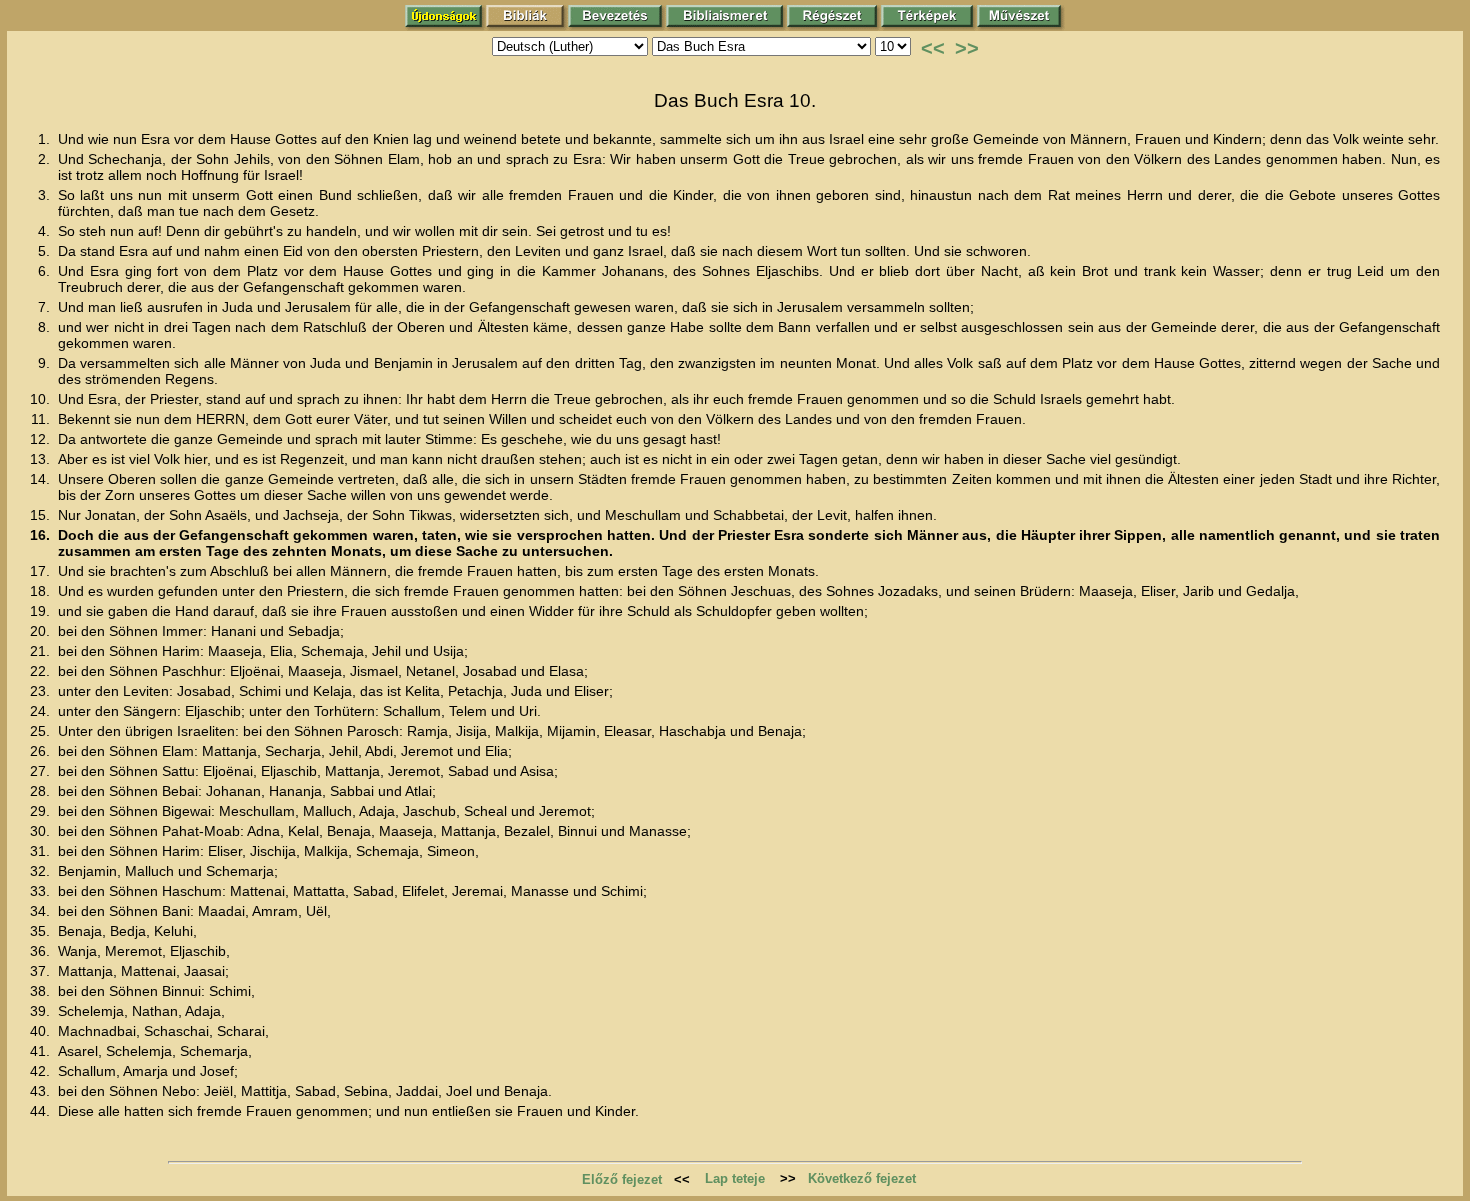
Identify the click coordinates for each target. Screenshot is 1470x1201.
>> (967, 48)
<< (933, 48)
